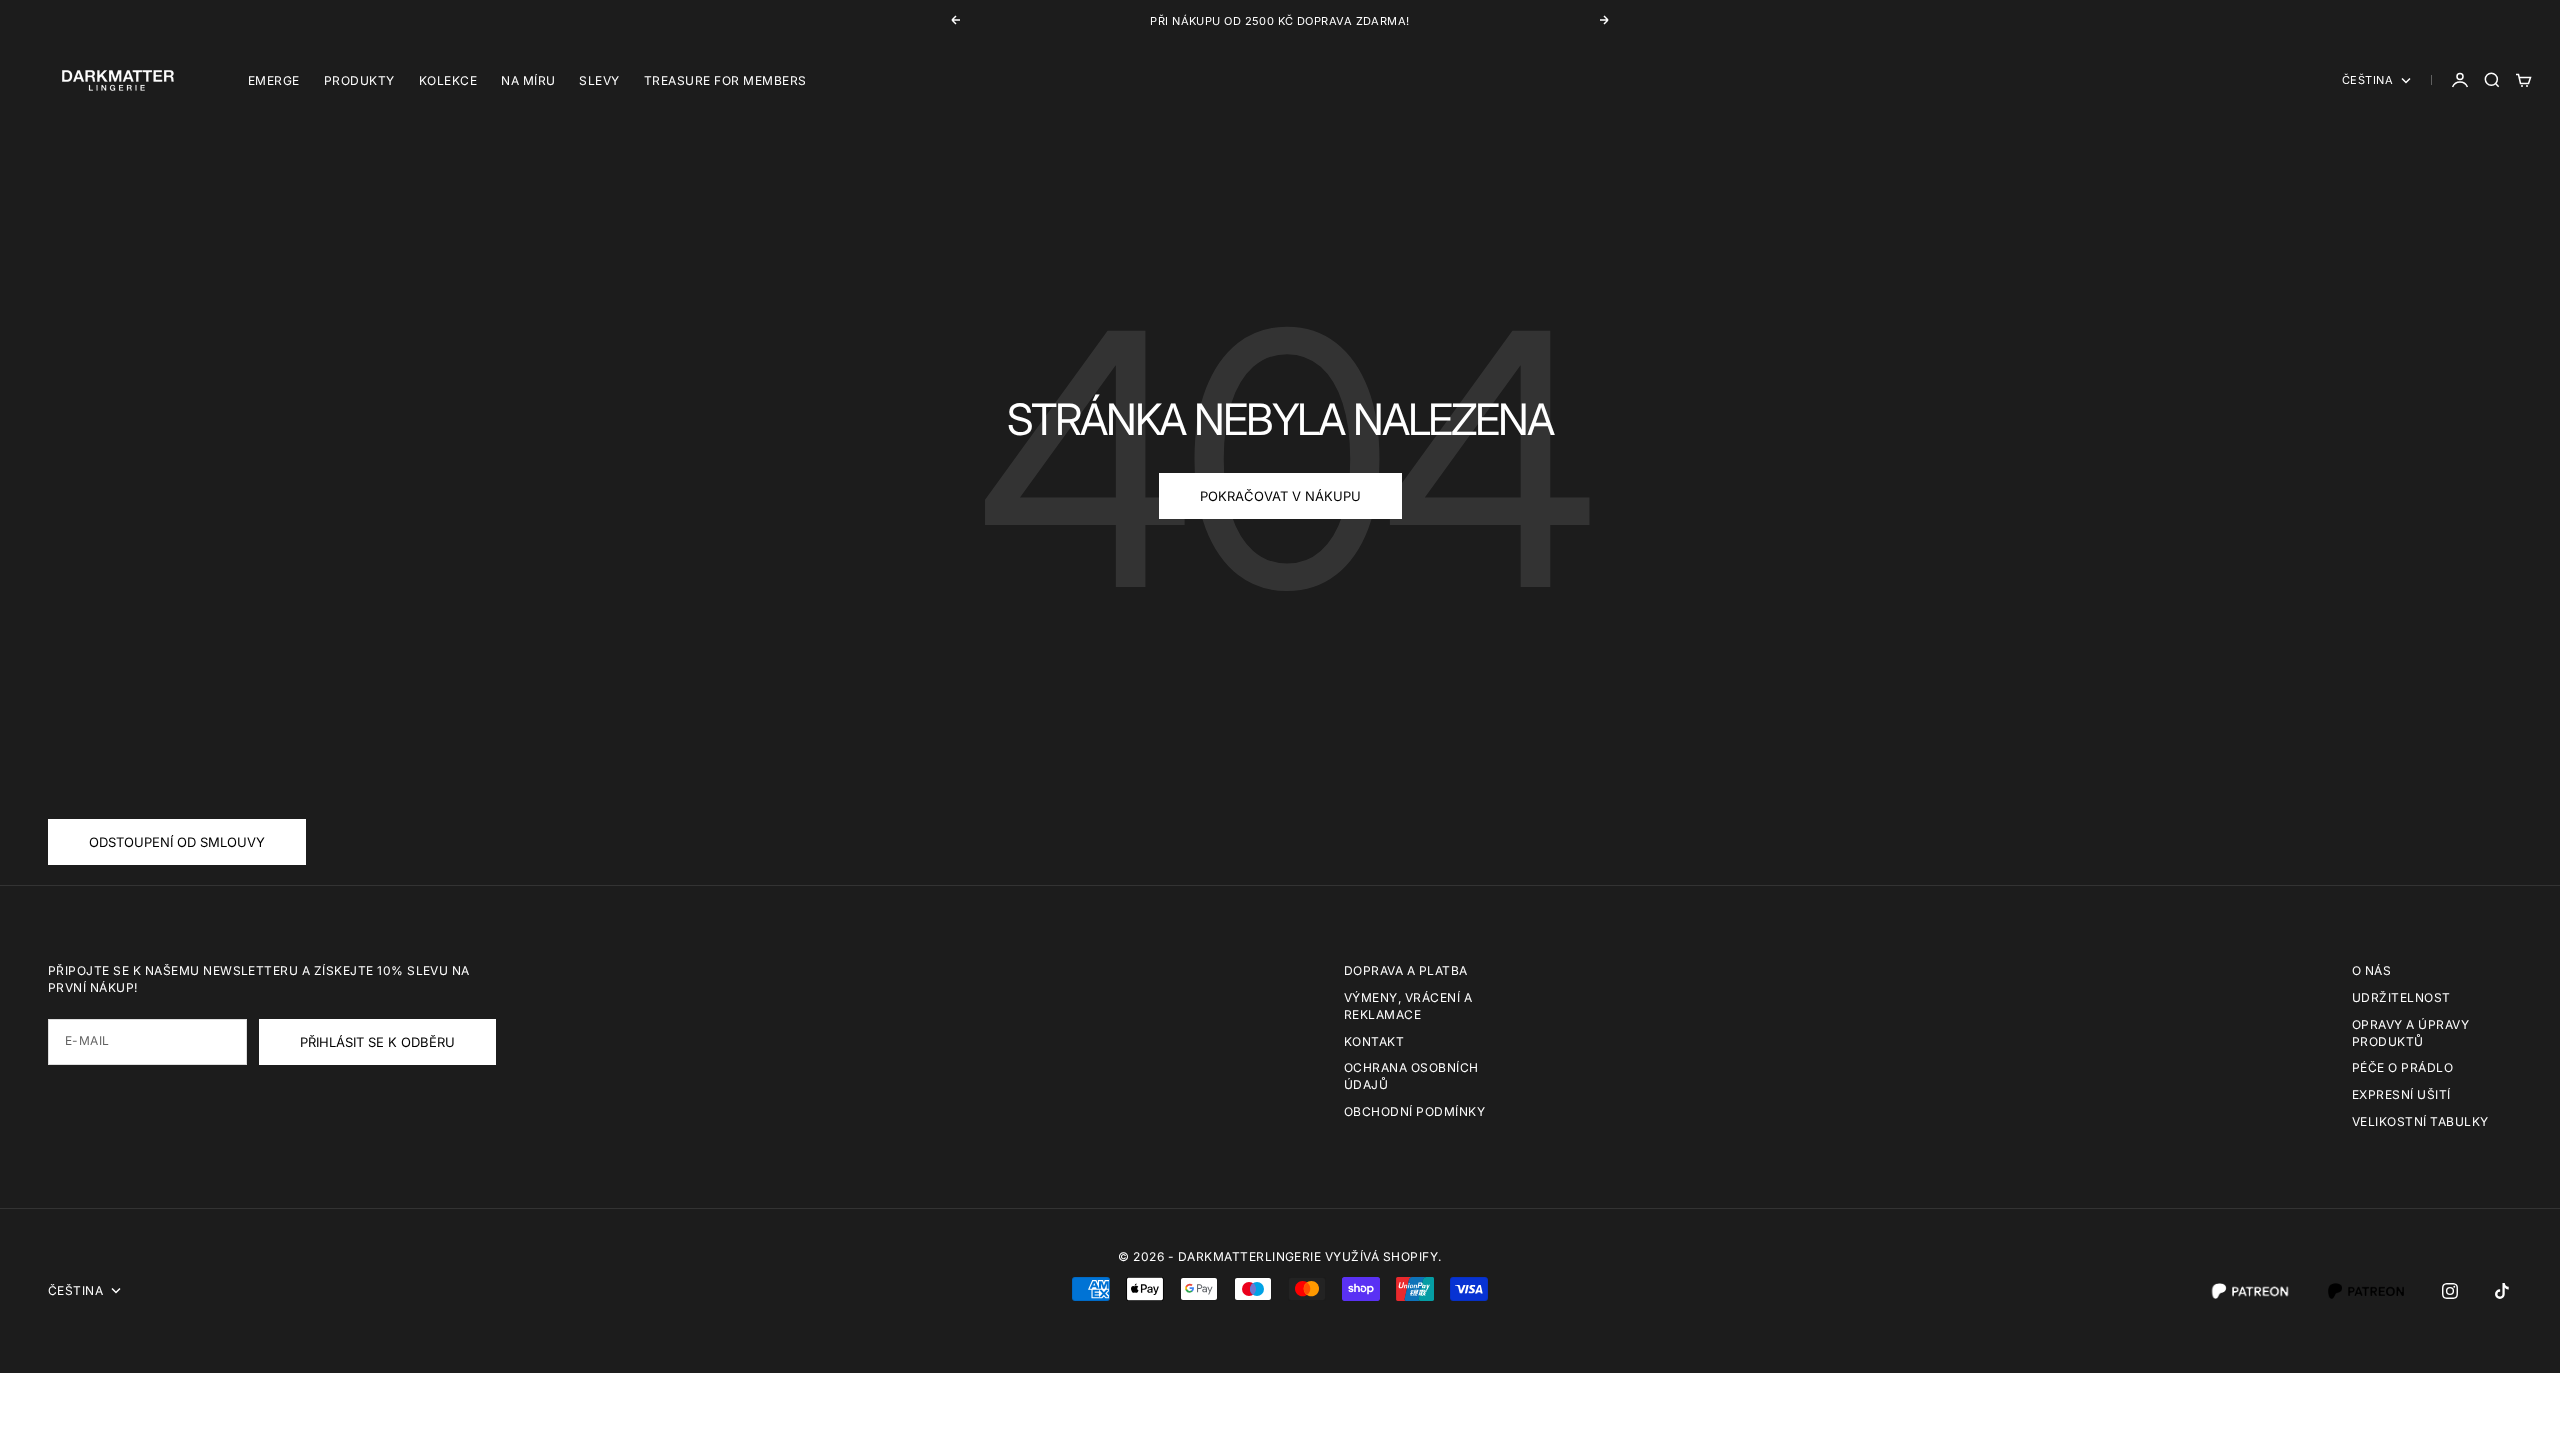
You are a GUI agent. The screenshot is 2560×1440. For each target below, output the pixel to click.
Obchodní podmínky (1414, 1111)
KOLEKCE (448, 80)
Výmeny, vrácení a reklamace (1408, 1006)
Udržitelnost (2401, 997)
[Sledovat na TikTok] (2502, 1291)
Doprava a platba (1406, 970)
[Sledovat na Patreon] (2366, 1291)
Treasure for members (725, 80)
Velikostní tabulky (2420, 1121)
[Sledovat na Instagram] (2450, 1291)
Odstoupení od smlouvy (177, 842)
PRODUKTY (359, 80)
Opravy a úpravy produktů (2410, 1033)
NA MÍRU (528, 80)
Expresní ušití (2401, 1094)
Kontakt (1374, 1041)
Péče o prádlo (2402, 1067)
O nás (2371, 970)
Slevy (599, 80)
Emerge (274, 80)
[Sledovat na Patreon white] (2250, 1291)
